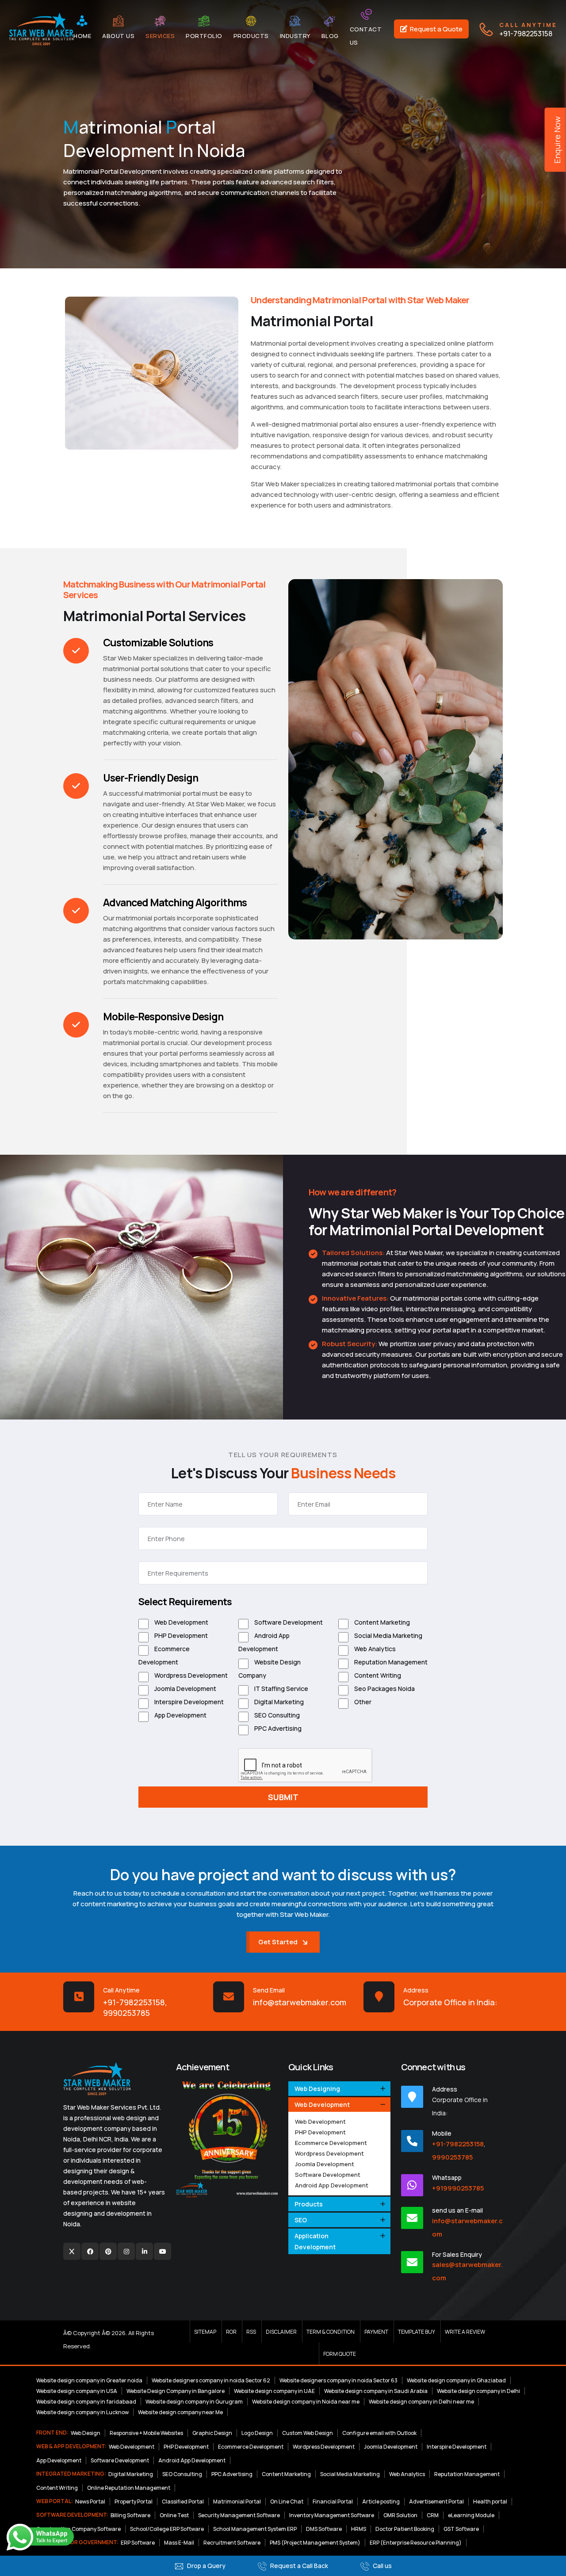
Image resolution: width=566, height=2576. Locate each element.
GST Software (461, 2529)
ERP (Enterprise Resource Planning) (416, 2543)
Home (82, 36)
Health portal (490, 2502)
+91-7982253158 (528, 29)
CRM (433, 2515)
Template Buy (417, 2332)
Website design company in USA (77, 2391)
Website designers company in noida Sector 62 (211, 2380)
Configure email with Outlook (379, 2433)
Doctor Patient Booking (405, 2529)
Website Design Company (270, 1669)
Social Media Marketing (388, 1635)
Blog (330, 36)
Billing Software (130, 2515)
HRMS (359, 2529)
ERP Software (138, 2543)
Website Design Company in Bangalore (176, 2391)
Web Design (86, 2433)
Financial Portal (333, 2502)
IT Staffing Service (281, 1689)
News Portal (90, 2502)
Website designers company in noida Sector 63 (338, 2380)
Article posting (381, 2502)
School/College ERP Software (167, 2529)
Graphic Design (212, 2433)
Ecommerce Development (164, 1655)
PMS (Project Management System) (315, 2543)
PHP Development (180, 1635)
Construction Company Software (78, 2529)
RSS (251, 2332)
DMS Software (324, 2529)
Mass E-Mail (179, 2543)
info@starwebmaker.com (300, 2002)
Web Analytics (374, 1649)
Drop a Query (206, 2566)
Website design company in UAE (274, 2391)
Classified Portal (183, 2502)
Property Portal (134, 2502)
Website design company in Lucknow (82, 2412)
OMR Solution (400, 2515)
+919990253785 (458, 2188)
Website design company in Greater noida (89, 2380)
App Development (180, 1715)
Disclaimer (281, 2332)
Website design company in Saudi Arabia (376, 2391)
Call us (382, 2566)
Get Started (278, 1942)
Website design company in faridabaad (86, 2402)
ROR (231, 2332)
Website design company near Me (180, 2412)
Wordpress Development (190, 1675)
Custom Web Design (308, 2433)
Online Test (174, 2515)
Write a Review (465, 2332)
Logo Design (257, 2433)
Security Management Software (239, 2515)
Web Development (181, 1622)
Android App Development (264, 1642)
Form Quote (340, 2354)
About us (118, 36)
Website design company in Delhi (478, 2391)
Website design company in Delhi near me (421, 2402)
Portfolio (204, 36)
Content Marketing (381, 1622)
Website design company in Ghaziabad (456, 2380)
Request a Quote (436, 29)
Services (160, 36)
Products (251, 36)
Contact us (366, 36)
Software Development (288, 1622)
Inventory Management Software (332, 2515)
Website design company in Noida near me (306, 2402)
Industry (295, 36)
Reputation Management (390, 1662)
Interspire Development (188, 1702)
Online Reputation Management (129, 2488)
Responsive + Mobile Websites (146, 2433)
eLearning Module (471, 2515)
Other (362, 1702)
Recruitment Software (232, 2543)
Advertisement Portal (436, 2502)
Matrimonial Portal (237, 2502)
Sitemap (205, 2332)
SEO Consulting (276, 1715)
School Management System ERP (255, 2529)
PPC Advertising (277, 1728)
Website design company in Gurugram (194, 2402)
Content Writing (377, 1675)
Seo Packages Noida (384, 1689)
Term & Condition (331, 2332)
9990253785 (126, 2013)
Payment (376, 2332)
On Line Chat (287, 2502)
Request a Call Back (298, 2566)
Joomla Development (185, 1689)
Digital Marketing (278, 1702)
